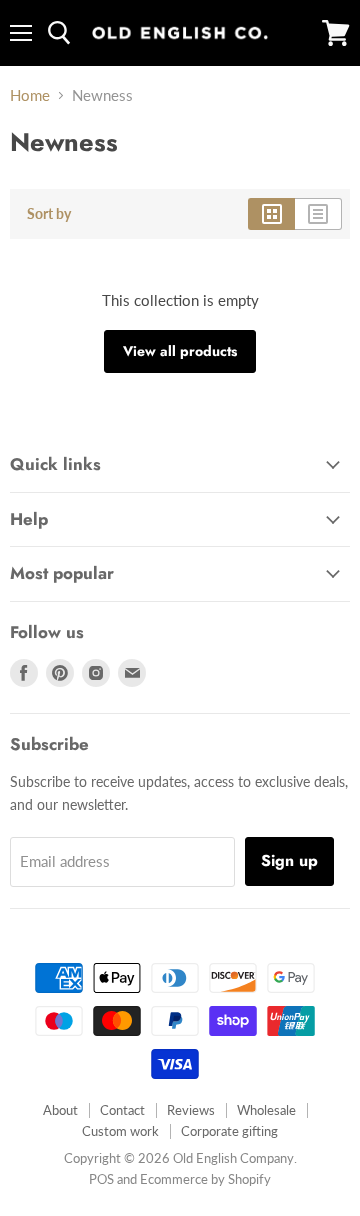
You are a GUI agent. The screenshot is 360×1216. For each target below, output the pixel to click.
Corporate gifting (229, 1131)
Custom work (120, 1131)
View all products (180, 351)
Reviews (191, 1110)
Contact (122, 1110)
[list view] (318, 214)
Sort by (49, 214)
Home (30, 95)
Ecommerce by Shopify (205, 1179)
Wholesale (266, 1110)
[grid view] (271, 214)
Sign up (289, 860)
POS (101, 1179)
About (60, 1110)
